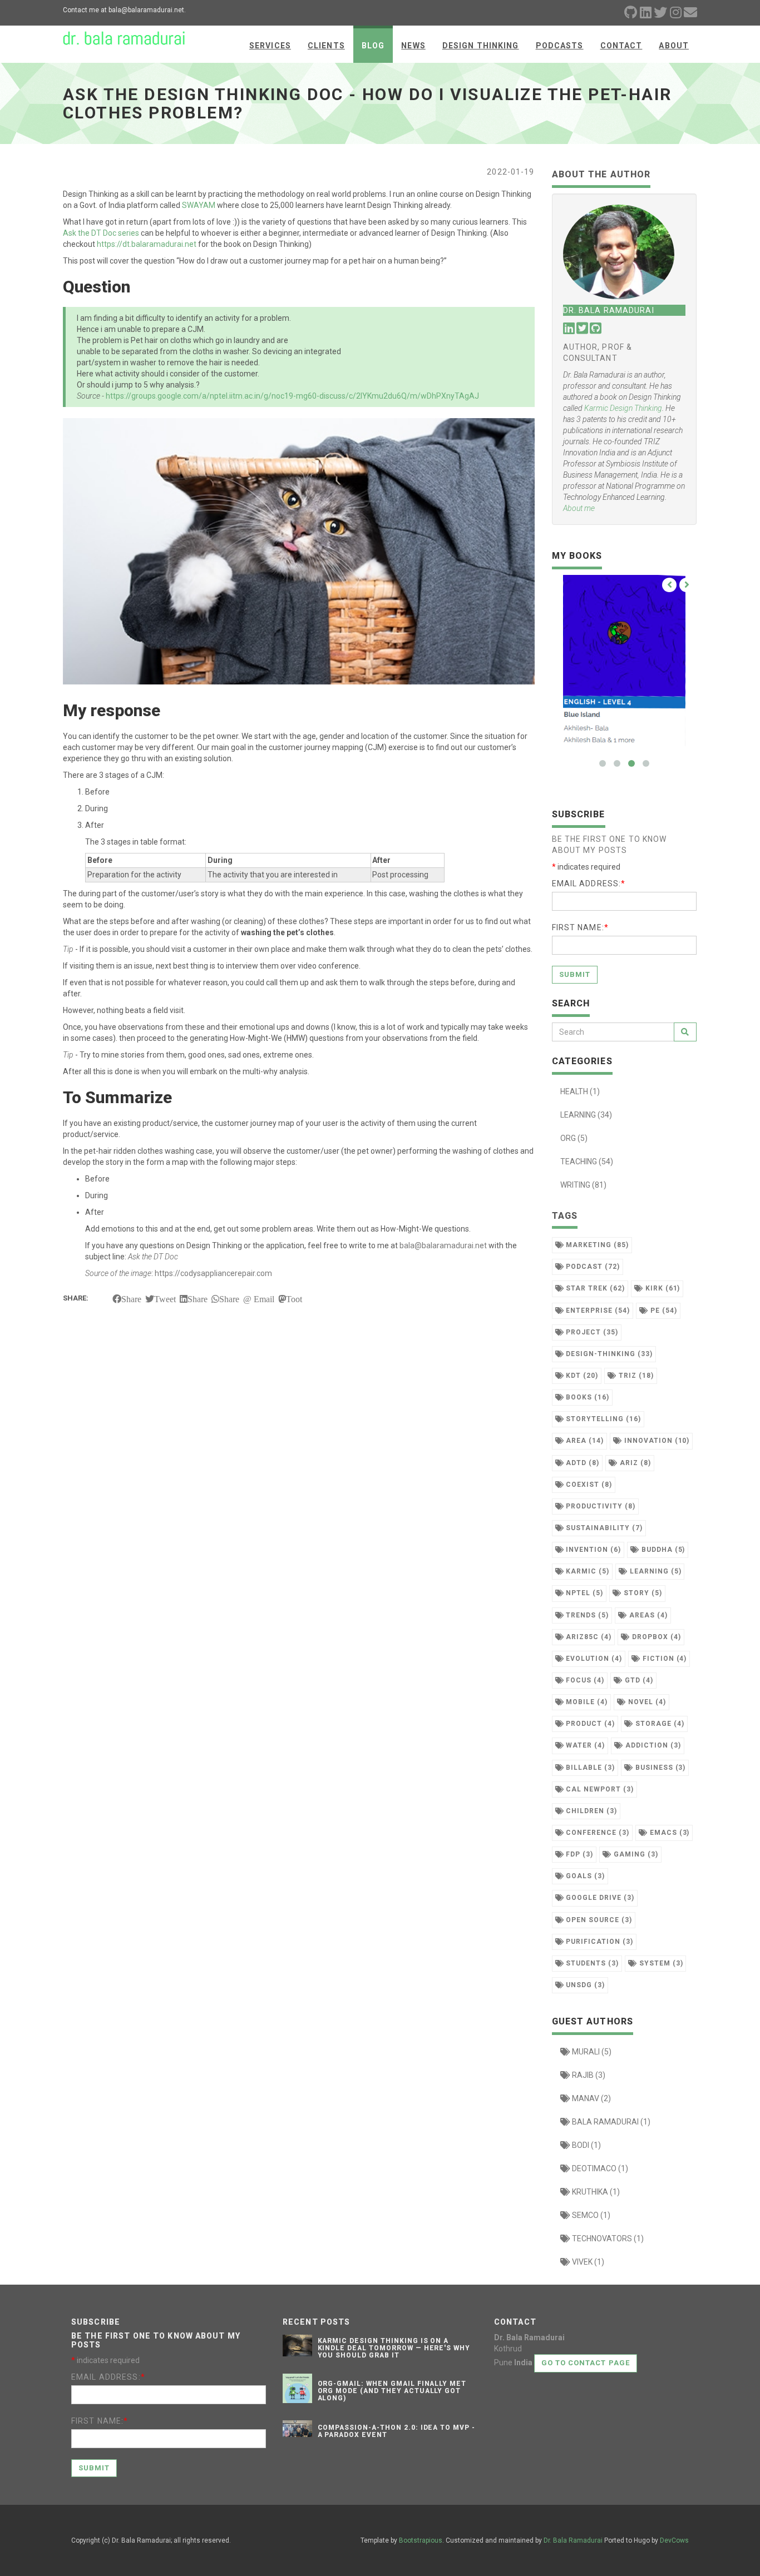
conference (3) (596, 1833)
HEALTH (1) (580, 1091)
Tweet (165, 1299)
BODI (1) (586, 2145)
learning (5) (654, 1571)
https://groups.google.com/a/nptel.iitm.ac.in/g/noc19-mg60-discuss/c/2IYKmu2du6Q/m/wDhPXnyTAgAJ (292, 396)
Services (270, 46)
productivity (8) (599, 1506)
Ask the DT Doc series (101, 233)
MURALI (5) (591, 2052)
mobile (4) (586, 1702)
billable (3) (589, 1768)
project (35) (591, 1332)
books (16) (586, 1397)
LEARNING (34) (586, 1115)
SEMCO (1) (590, 2215)
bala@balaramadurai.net (443, 1245)
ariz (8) (634, 1463)
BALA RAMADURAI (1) (610, 2122)
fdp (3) (578, 1854)
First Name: (580, 927)
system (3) (660, 1963)
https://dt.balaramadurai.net (147, 244)
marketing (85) (596, 1245)
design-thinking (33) (608, 1354)
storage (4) (659, 1724)
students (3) (591, 1963)
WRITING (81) (583, 1185)
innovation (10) (656, 1441)
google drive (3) (599, 1898)
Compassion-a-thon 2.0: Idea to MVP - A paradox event (397, 2431)
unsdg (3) (584, 1985)
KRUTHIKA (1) (595, 2192)
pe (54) (663, 1311)
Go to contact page (586, 2363)
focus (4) (584, 1680)
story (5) (642, 1593)
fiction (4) (664, 1659)
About (674, 46)
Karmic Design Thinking (623, 408)
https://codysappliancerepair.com (213, 1273)
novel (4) (646, 1702)
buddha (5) (662, 1550)
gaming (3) (635, 1854)
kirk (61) (662, 1288)
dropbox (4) (655, 1637)
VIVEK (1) (587, 2262)
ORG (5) (574, 1138)
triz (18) (635, 1376)
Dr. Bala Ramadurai (573, 2540)
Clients (326, 46)
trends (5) (586, 1615)
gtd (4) (638, 1680)
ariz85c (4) (588, 1637)
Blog (373, 46)
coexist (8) (588, 1485)
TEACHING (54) (587, 1162)
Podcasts (560, 46)
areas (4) (647, 1615)
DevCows (674, 2540)
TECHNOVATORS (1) (607, 2239)
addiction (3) (652, 1745)
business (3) (659, 1768)
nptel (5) (583, 1593)
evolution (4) (593, 1659)
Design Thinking (481, 46)
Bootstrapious (421, 2540)
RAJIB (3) (588, 2075)
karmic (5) (586, 1571)
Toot (294, 1299)
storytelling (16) (602, 1419)
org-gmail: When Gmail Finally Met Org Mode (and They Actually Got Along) (392, 2391)
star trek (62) (594, 1288)
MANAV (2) (591, 2098)
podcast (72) (591, 1267)
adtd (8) (581, 1463)
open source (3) (598, 1920)
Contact (621, 46)
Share (131, 1299)
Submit (575, 974)
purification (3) (598, 1942)
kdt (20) (581, 1376)
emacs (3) (669, 1833)
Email (264, 1299)
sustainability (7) (603, 1528)
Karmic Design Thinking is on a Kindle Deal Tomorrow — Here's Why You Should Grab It (394, 2348)
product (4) (589, 1724)
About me (579, 508)
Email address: (589, 884)
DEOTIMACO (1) (599, 2168)
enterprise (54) (596, 1311)
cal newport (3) (598, 1789)
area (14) (584, 1441)
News (413, 46)
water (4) (584, 1745)
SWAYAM (199, 205)
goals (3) (584, 1876)
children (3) (590, 1811)
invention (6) (592, 1550)
